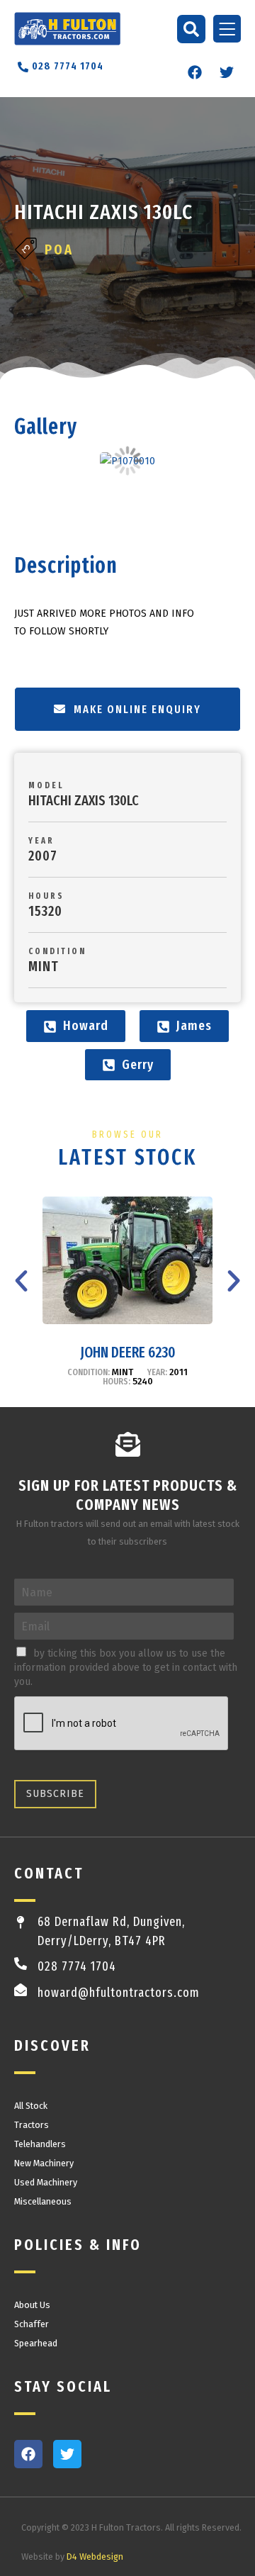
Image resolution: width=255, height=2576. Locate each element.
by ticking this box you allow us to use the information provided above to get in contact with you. (126, 1668)
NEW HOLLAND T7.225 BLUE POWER (127, 1353)
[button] (191, 29)
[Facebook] (195, 72)
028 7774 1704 (77, 1966)
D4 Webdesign (95, 2557)
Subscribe (55, 1794)
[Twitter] (227, 72)
